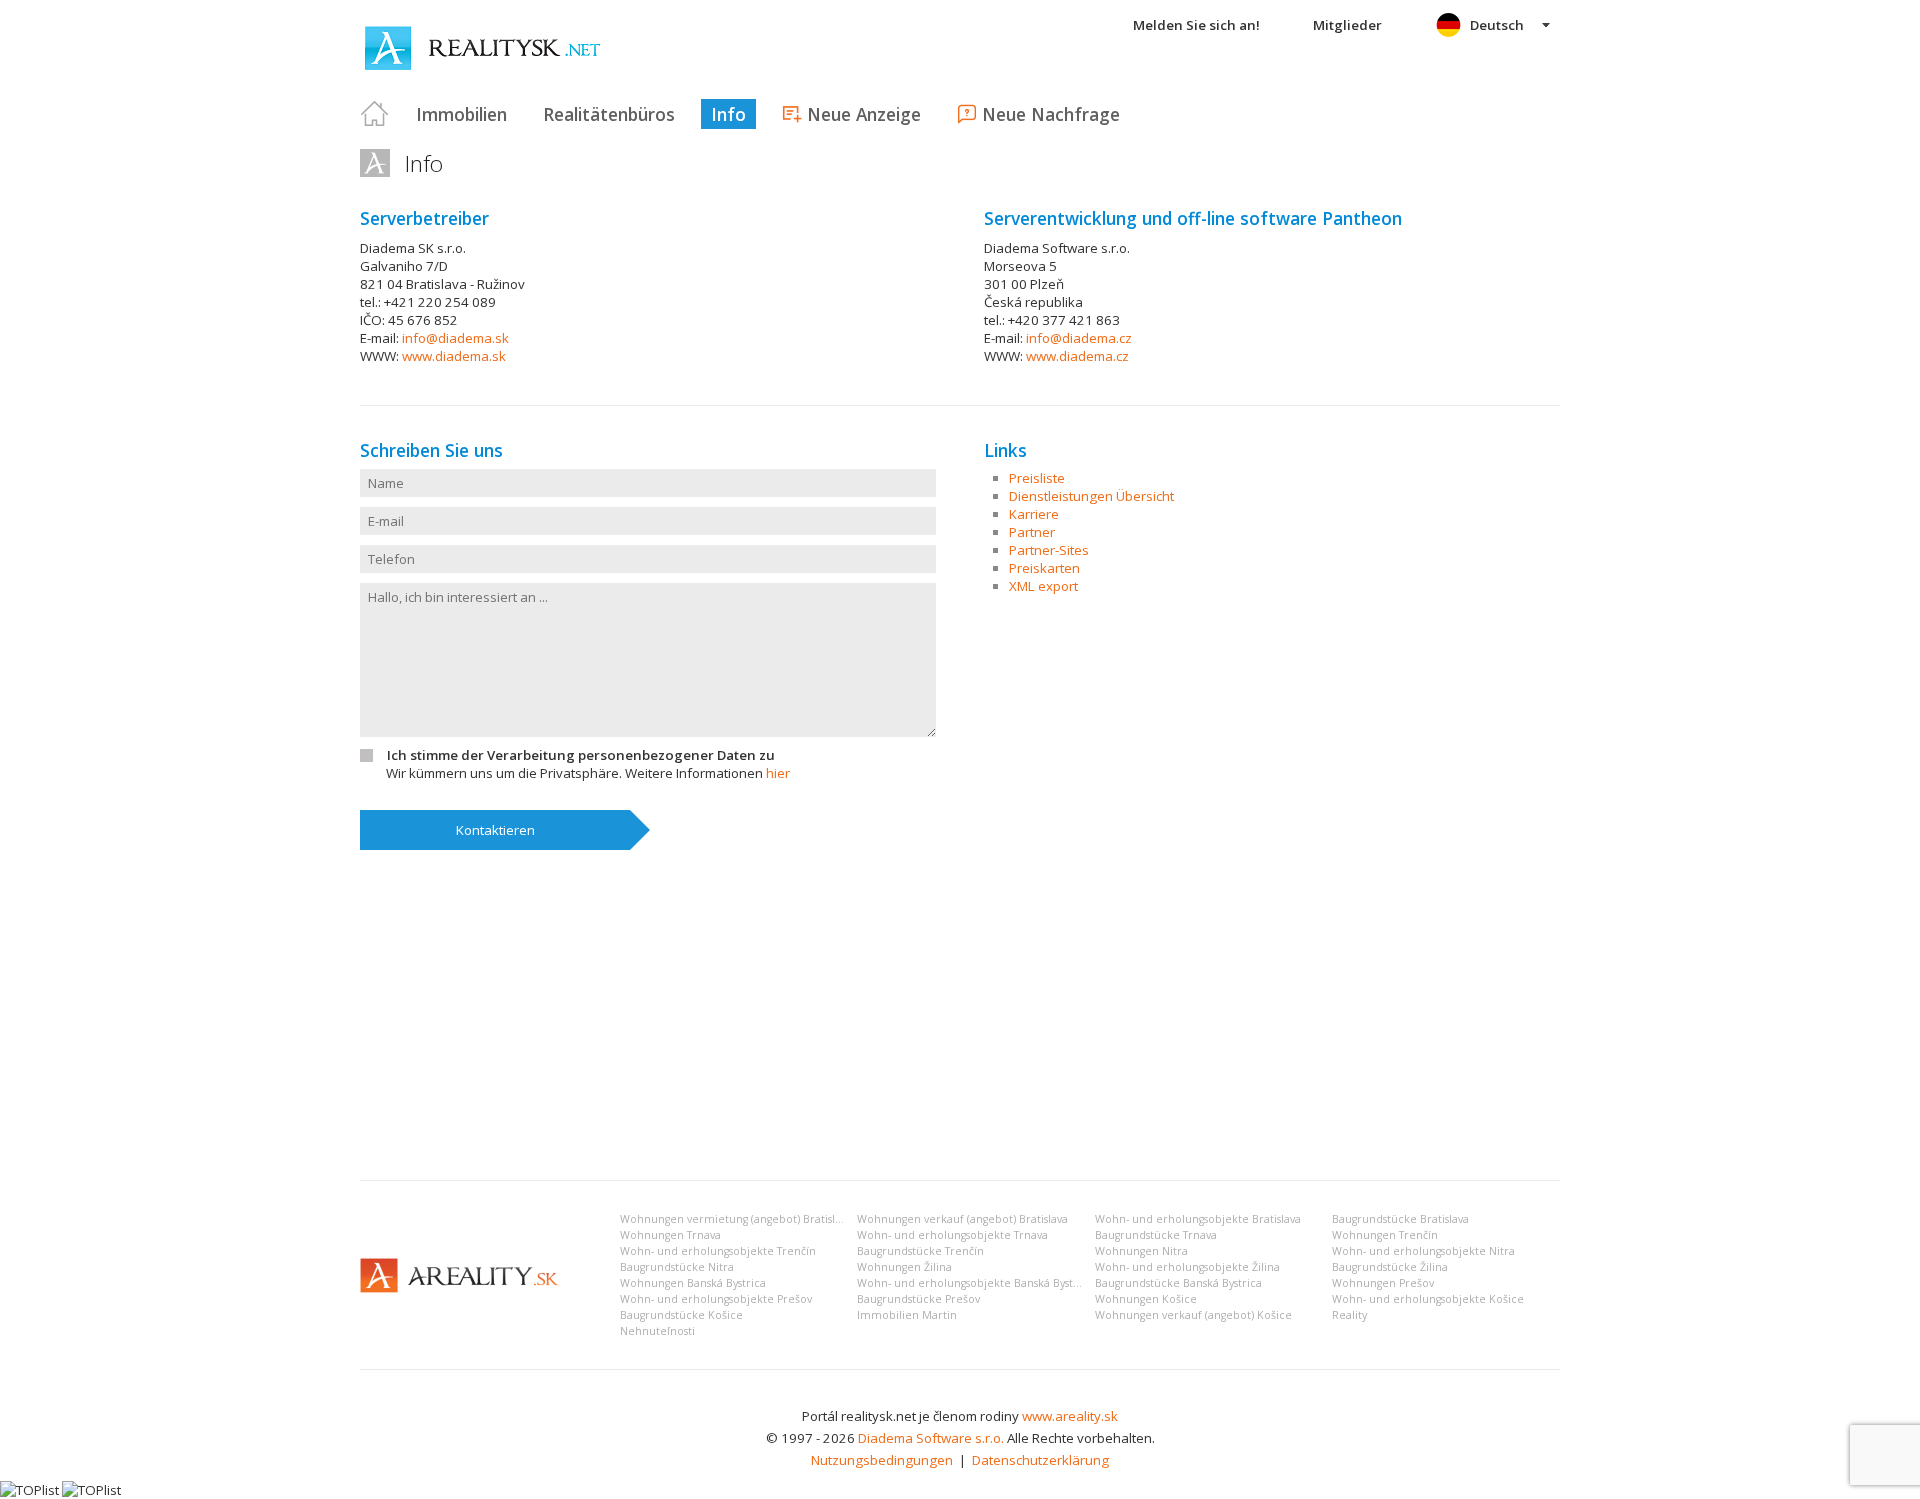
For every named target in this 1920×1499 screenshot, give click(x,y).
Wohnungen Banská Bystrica (693, 1283)
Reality (1349, 1315)
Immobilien (461, 114)
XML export (1043, 586)
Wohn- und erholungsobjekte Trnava (952, 1235)
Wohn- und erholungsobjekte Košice (1428, 1299)
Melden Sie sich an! (1196, 25)
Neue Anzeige (864, 114)
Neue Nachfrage (1051, 114)
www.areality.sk (1070, 1416)
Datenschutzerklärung (1040, 1460)
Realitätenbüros (609, 114)
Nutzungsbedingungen (882, 1460)
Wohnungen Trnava (670, 1235)
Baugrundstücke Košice (681, 1315)
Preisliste (1037, 478)
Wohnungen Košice (1146, 1299)
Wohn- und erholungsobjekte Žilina (1187, 1267)
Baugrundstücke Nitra (677, 1267)
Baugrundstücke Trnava (1156, 1235)
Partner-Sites (1049, 550)
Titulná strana (375, 114)
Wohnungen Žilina (904, 1267)
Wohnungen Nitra (1141, 1251)
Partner (1032, 532)
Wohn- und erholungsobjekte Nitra (1423, 1251)
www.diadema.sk (454, 356)
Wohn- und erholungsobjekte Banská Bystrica (975, 1283)
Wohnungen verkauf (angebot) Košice (1193, 1315)
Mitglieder (1347, 25)
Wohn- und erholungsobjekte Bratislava (1198, 1219)
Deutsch (1497, 25)
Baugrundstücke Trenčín (920, 1251)
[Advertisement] (960, 1015)
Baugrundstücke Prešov (918, 1299)
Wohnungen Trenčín (1385, 1235)
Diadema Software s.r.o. (931, 1438)
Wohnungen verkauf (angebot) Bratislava (962, 1219)
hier (778, 773)
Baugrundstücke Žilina (1390, 1267)
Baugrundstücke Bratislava (1400, 1219)
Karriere (1034, 514)
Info (728, 114)
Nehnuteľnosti (657, 1331)
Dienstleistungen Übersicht (1091, 496)
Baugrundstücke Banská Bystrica (1178, 1283)
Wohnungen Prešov (1383, 1283)
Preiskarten (1044, 568)
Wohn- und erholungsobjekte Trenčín (718, 1251)
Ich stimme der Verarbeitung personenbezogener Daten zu (581, 755)
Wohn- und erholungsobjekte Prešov (716, 1299)
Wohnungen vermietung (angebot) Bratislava (736, 1219)
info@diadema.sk (455, 338)
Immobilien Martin (907, 1315)
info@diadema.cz (1079, 338)
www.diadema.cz (1077, 356)
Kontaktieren (495, 830)
